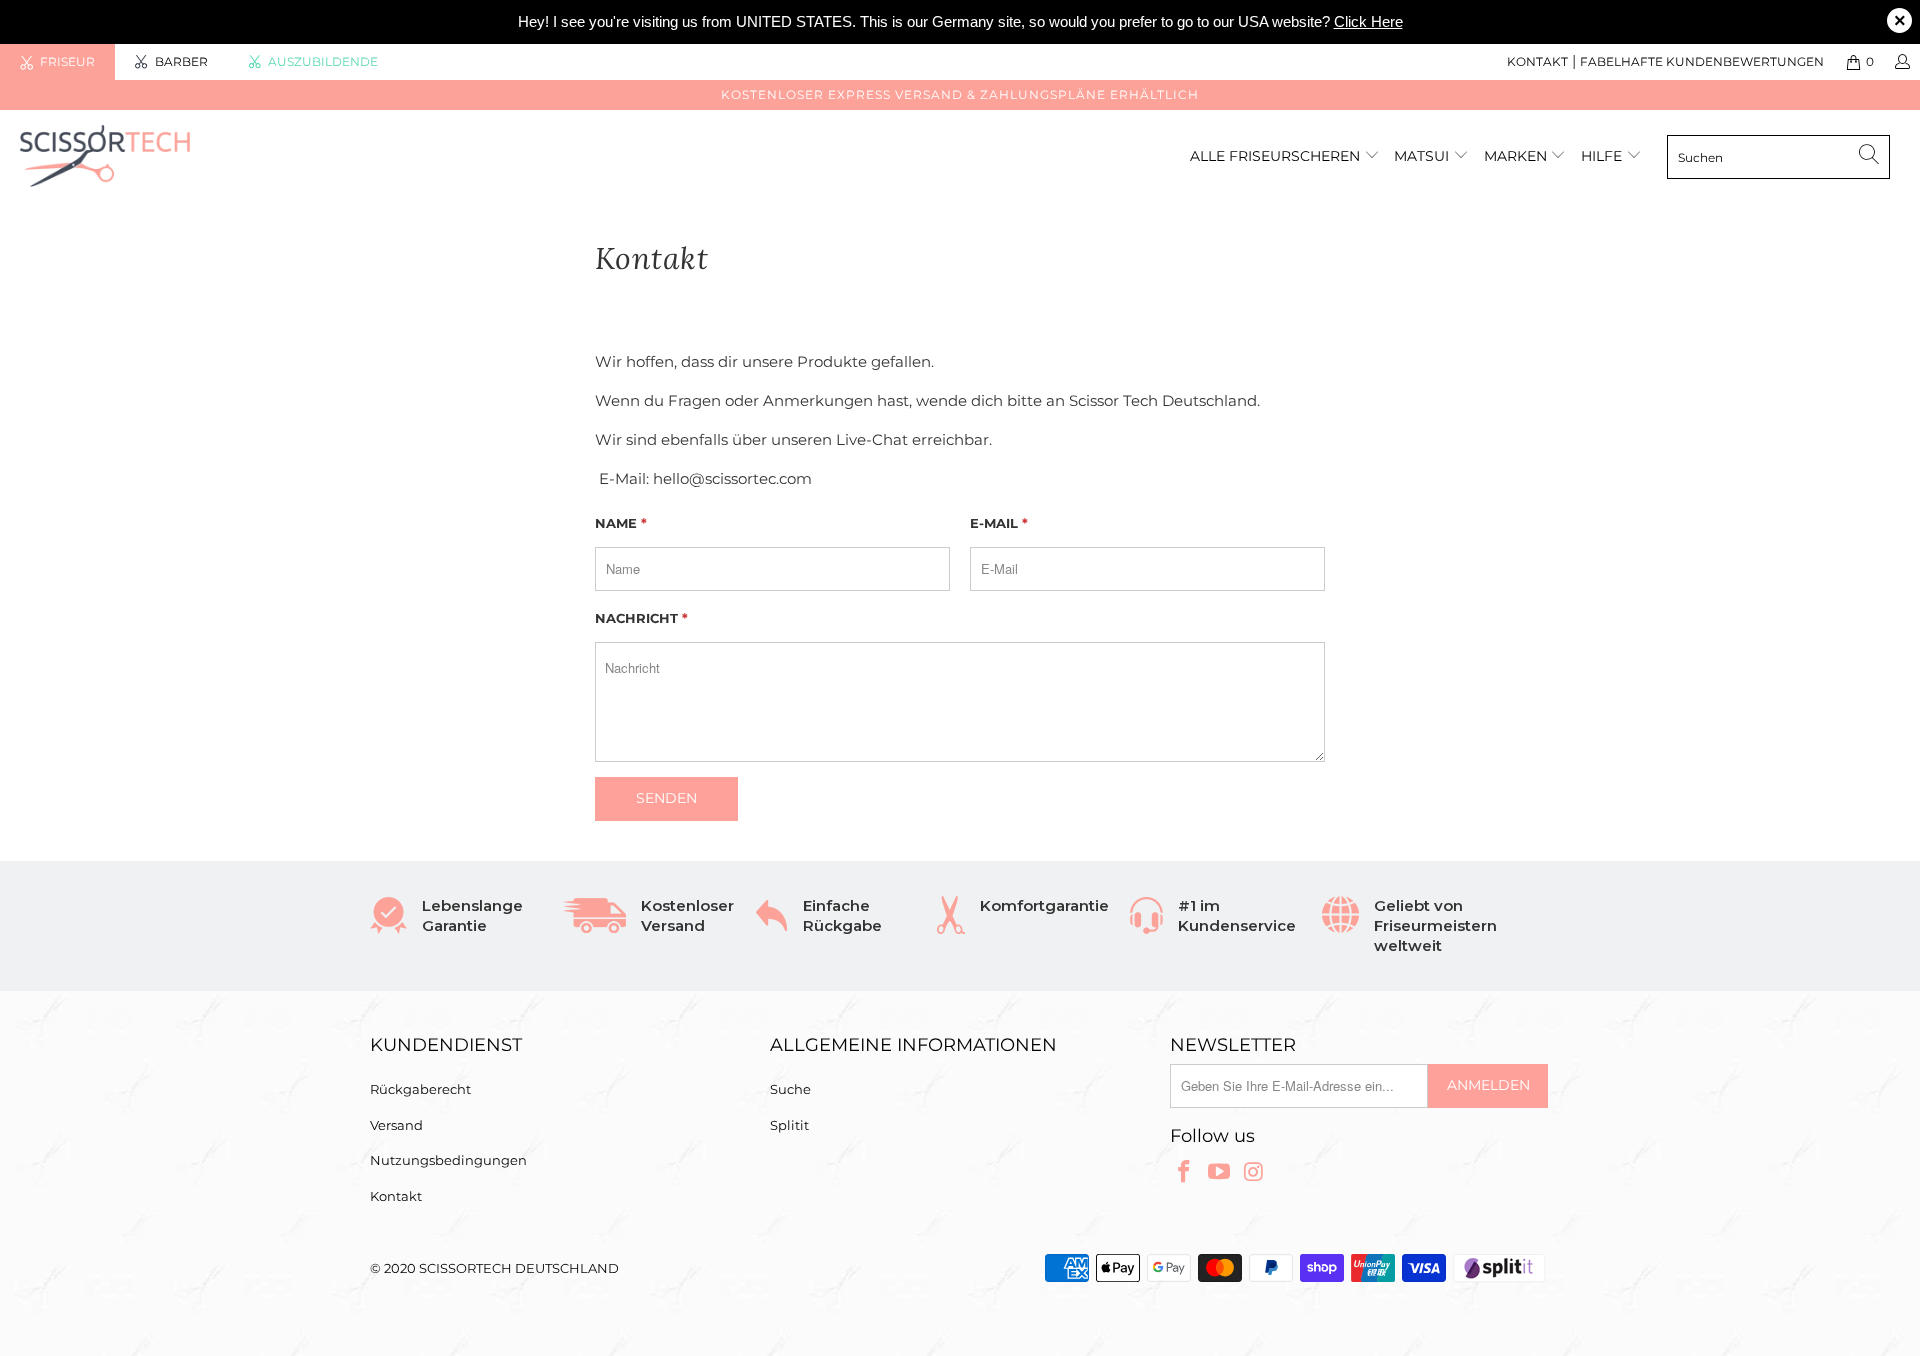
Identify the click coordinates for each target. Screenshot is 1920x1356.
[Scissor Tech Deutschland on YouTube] (1220, 1173)
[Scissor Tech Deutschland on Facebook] (1185, 1173)
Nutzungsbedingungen (448, 1160)
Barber (181, 61)
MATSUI (1423, 156)
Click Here (1368, 21)
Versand (396, 1125)
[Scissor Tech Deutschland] (163, 156)
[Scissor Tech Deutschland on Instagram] (1254, 1173)
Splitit (789, 1125)
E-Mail (999, 523)
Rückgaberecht (420, 1089)
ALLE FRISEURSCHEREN (1277, 156)
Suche (790, 1089)
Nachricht (641, 618)
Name (621, 523)
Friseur (67, 61)
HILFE (1601, 156)
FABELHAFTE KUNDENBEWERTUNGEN (1702, 61)
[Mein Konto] (1901, 62)
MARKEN (1517, 156)
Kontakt (1537, 61)
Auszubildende (323, 61)
